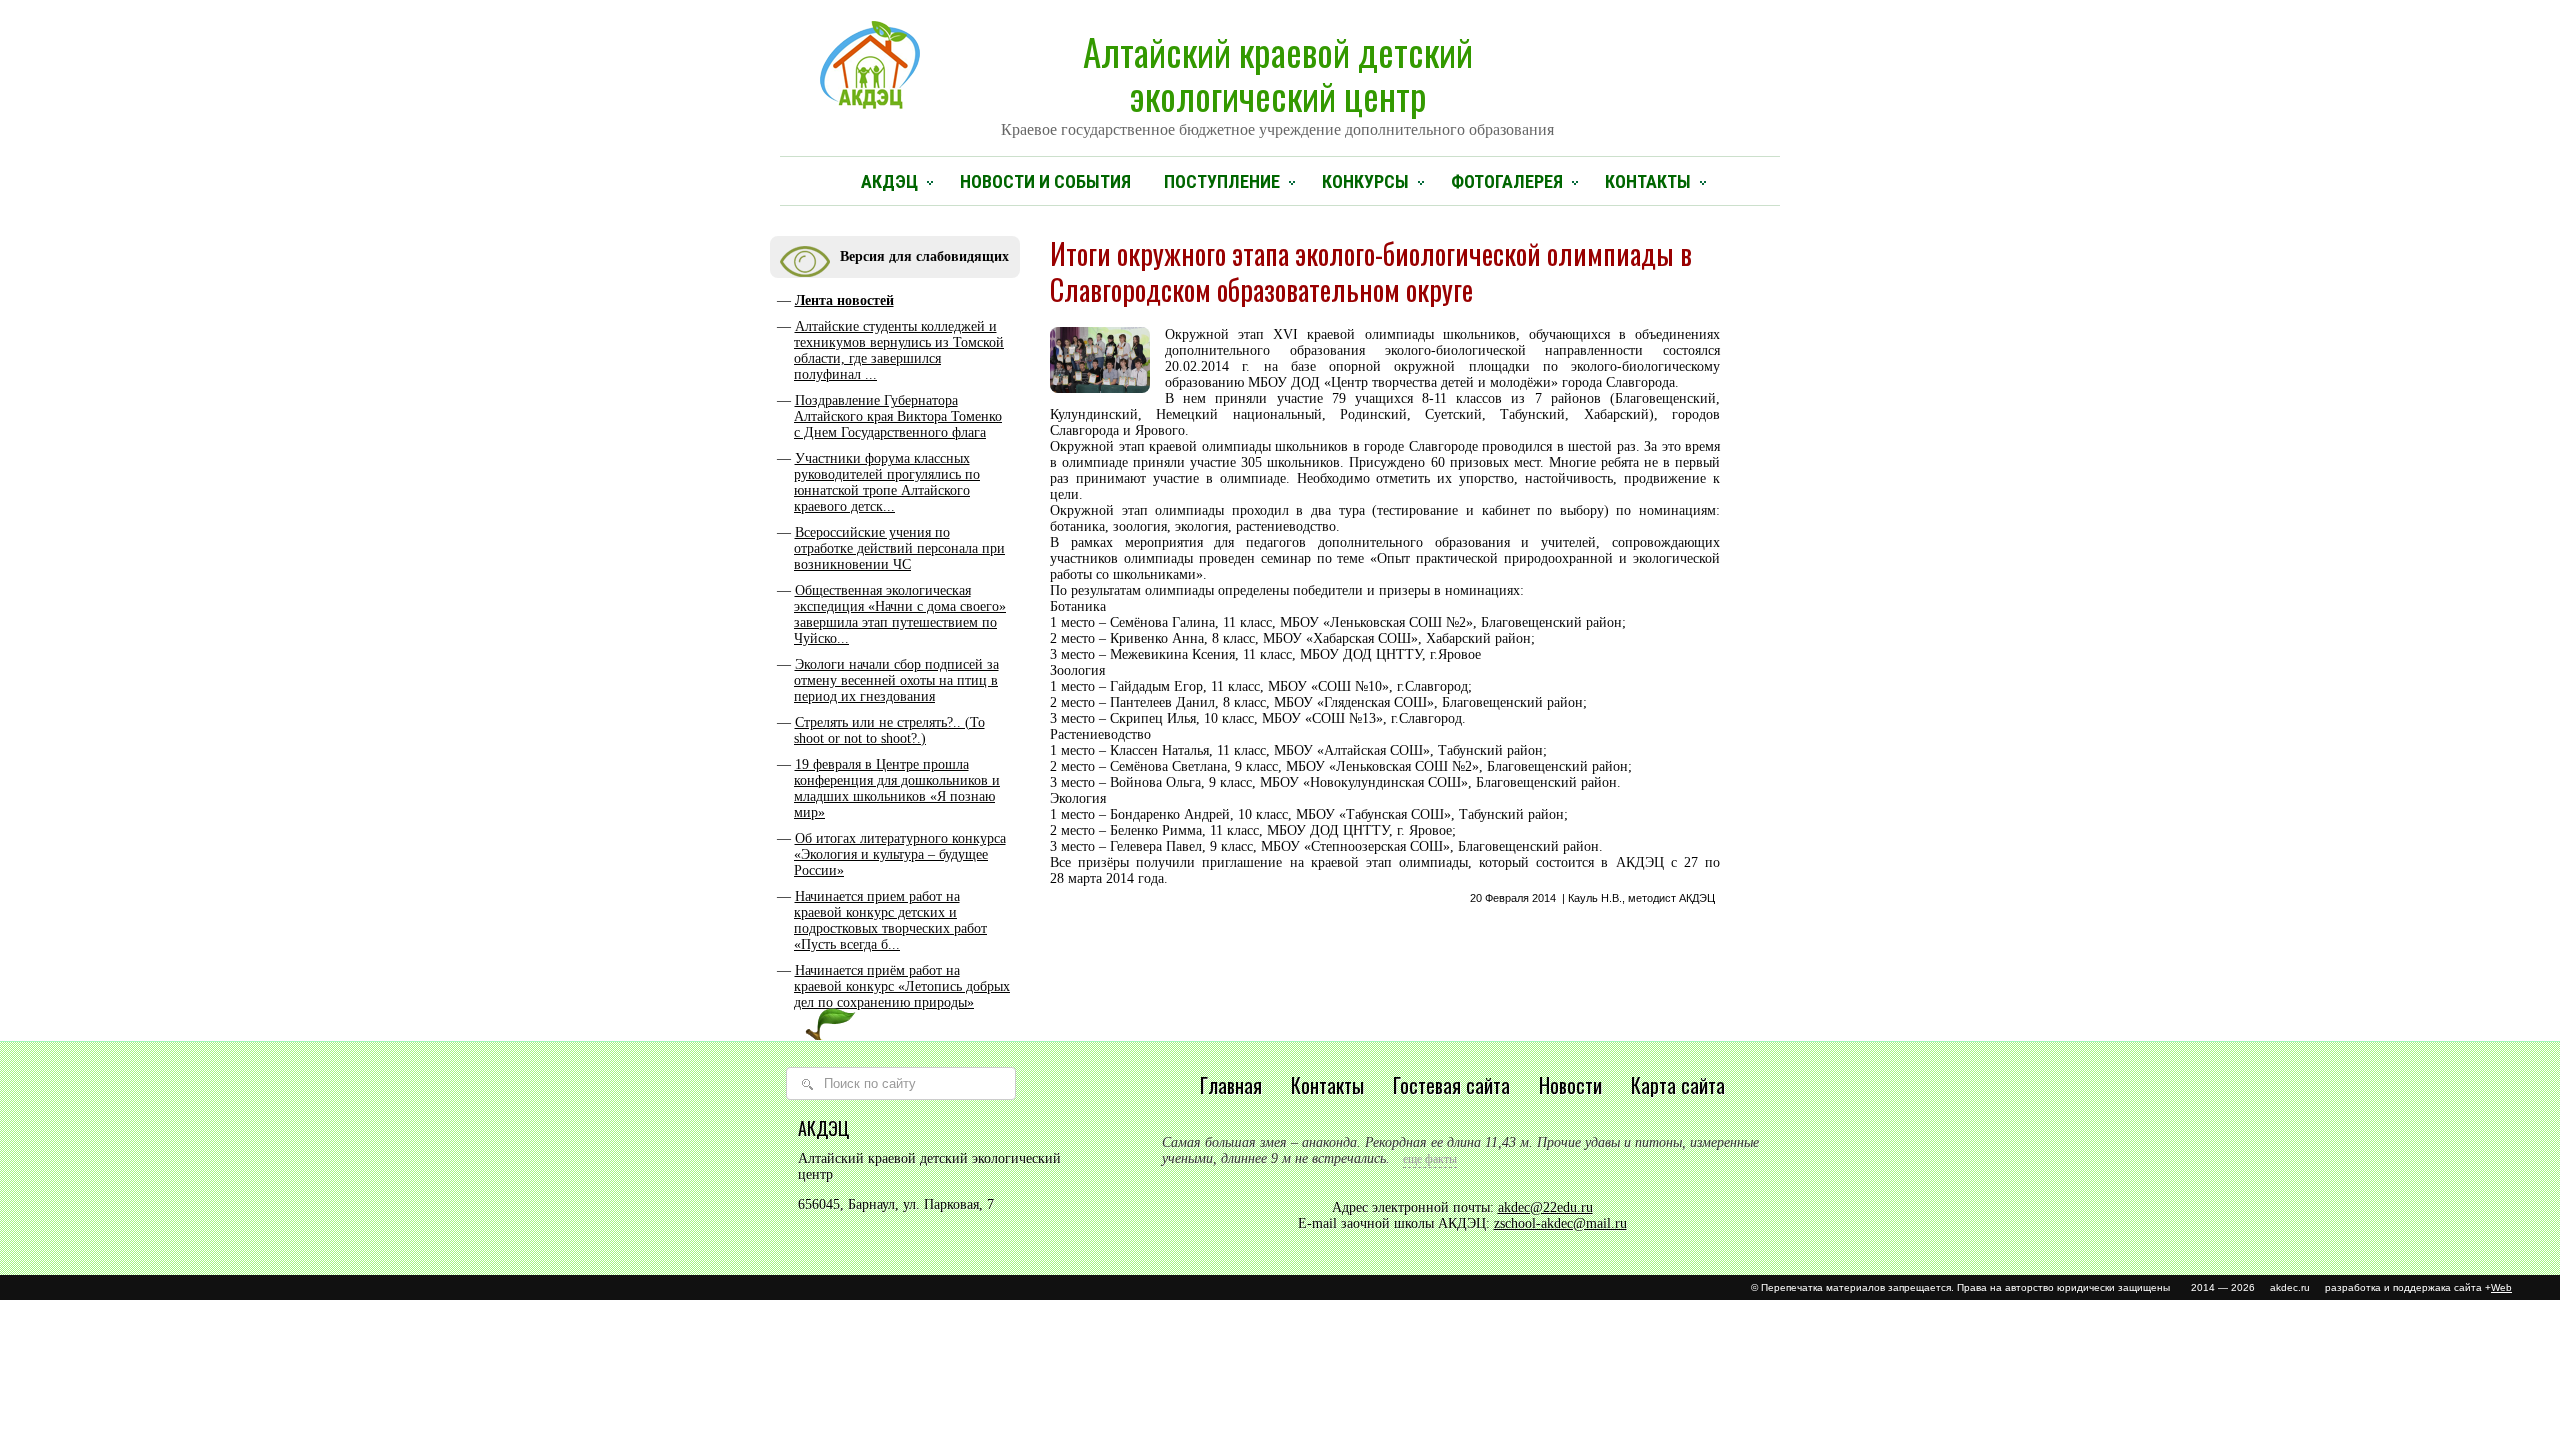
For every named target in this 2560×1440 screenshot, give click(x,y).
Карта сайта (1678, 1085)
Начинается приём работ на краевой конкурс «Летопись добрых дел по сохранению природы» (902, 986)
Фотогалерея (1507, 181)
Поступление (1222, 181)
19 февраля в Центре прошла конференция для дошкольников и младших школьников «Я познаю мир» (897, 788)
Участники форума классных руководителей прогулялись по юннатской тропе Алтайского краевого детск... (887, 482)
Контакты (1648, 181)
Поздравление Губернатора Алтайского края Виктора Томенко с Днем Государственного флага (898, 416)
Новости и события (1045, 181)
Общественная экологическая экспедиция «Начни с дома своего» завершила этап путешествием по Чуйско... (900, 614)
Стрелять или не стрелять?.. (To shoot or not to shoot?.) (889, 730)
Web (2501, 1287)
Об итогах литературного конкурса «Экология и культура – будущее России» (900, 854)
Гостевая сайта (1451, 1085)
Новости (1570, 1085)
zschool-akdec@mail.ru (1560, 1223)
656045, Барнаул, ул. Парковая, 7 (896, 1204)
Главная (1231, 1085)
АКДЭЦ (889, 181)
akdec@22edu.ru (1545, 1207)
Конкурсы (1365, 181)
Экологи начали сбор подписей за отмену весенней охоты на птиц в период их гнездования (896, 680)
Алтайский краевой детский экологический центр (1277, 81)
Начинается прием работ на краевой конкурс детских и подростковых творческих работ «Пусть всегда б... (890, 920)
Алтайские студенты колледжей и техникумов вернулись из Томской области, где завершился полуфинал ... (899, 350)
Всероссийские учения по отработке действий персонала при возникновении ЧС (899, 548)
